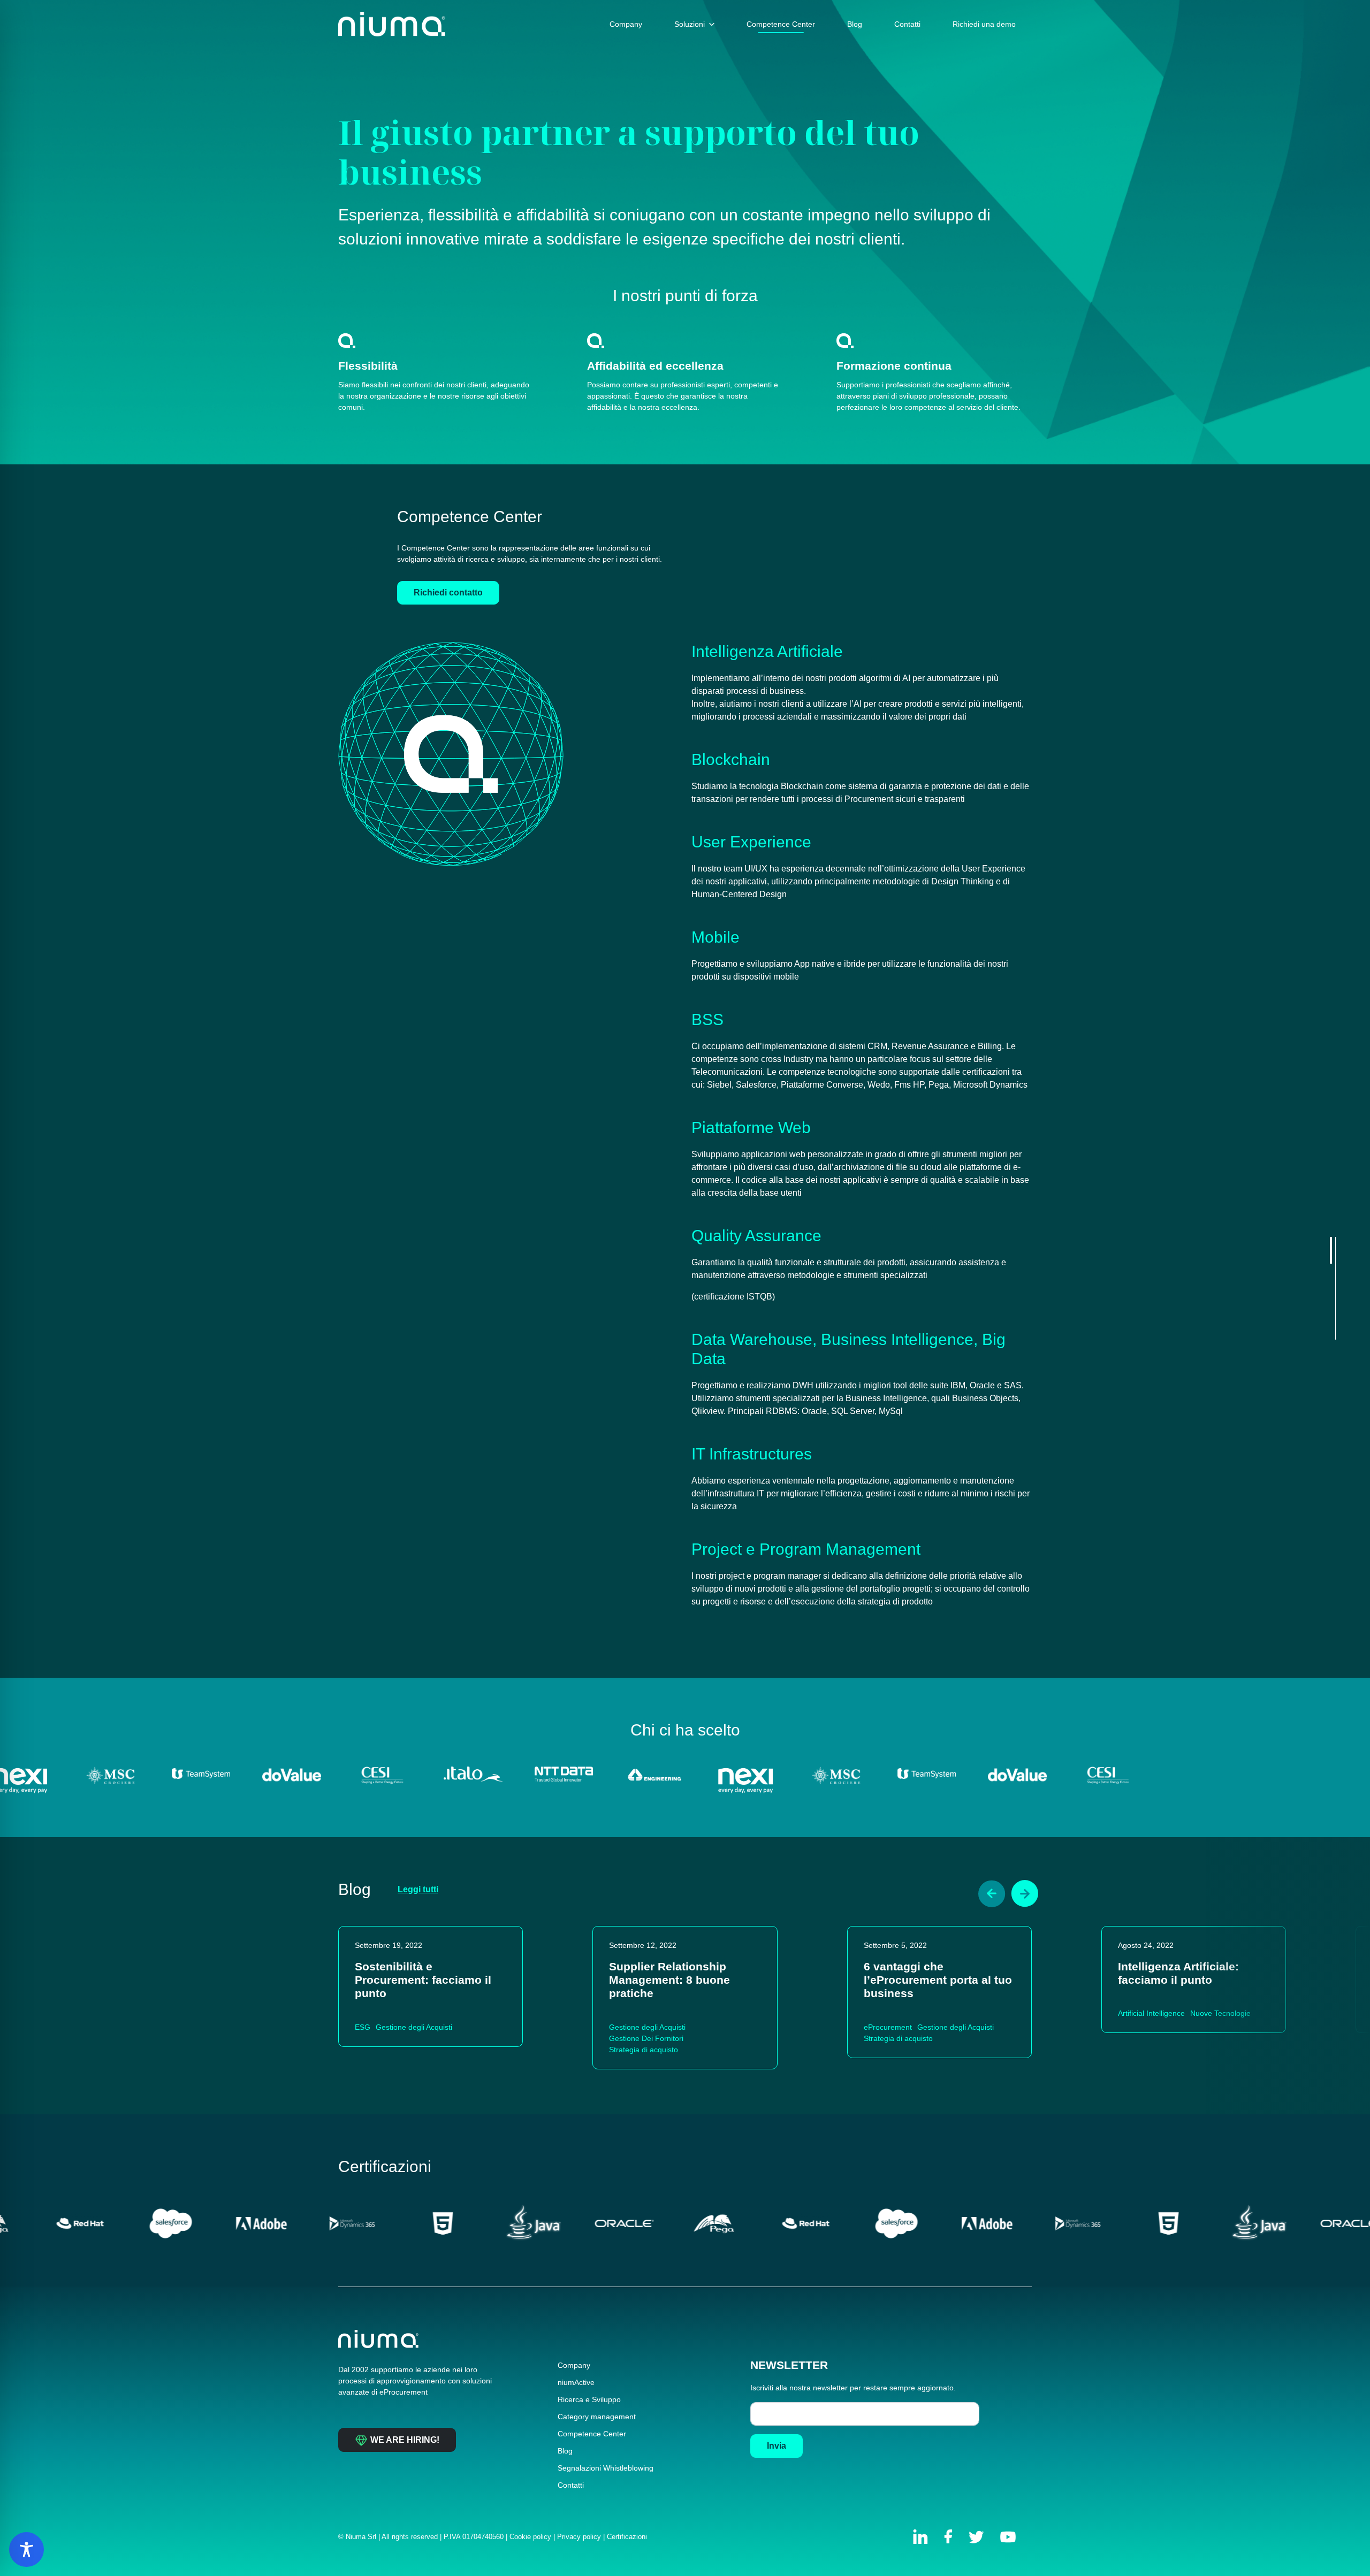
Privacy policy (579, 2537)
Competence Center (592, 2434)
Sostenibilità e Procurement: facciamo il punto (423, 1980)
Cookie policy (530, 2537)
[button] (992, 1894)
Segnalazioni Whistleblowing (606, 2468)
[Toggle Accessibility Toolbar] (26, 2550)
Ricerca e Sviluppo (589, 2399)
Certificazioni (627, 2537)
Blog (565, 2451)
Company (574, 2365)
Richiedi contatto (448, 593)
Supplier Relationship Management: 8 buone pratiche (669, 1980)
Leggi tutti (418, 1889)
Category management (597, 2417)
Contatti (571, 2485)
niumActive (576, 2382)
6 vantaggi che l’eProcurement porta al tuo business (938, 1980)
